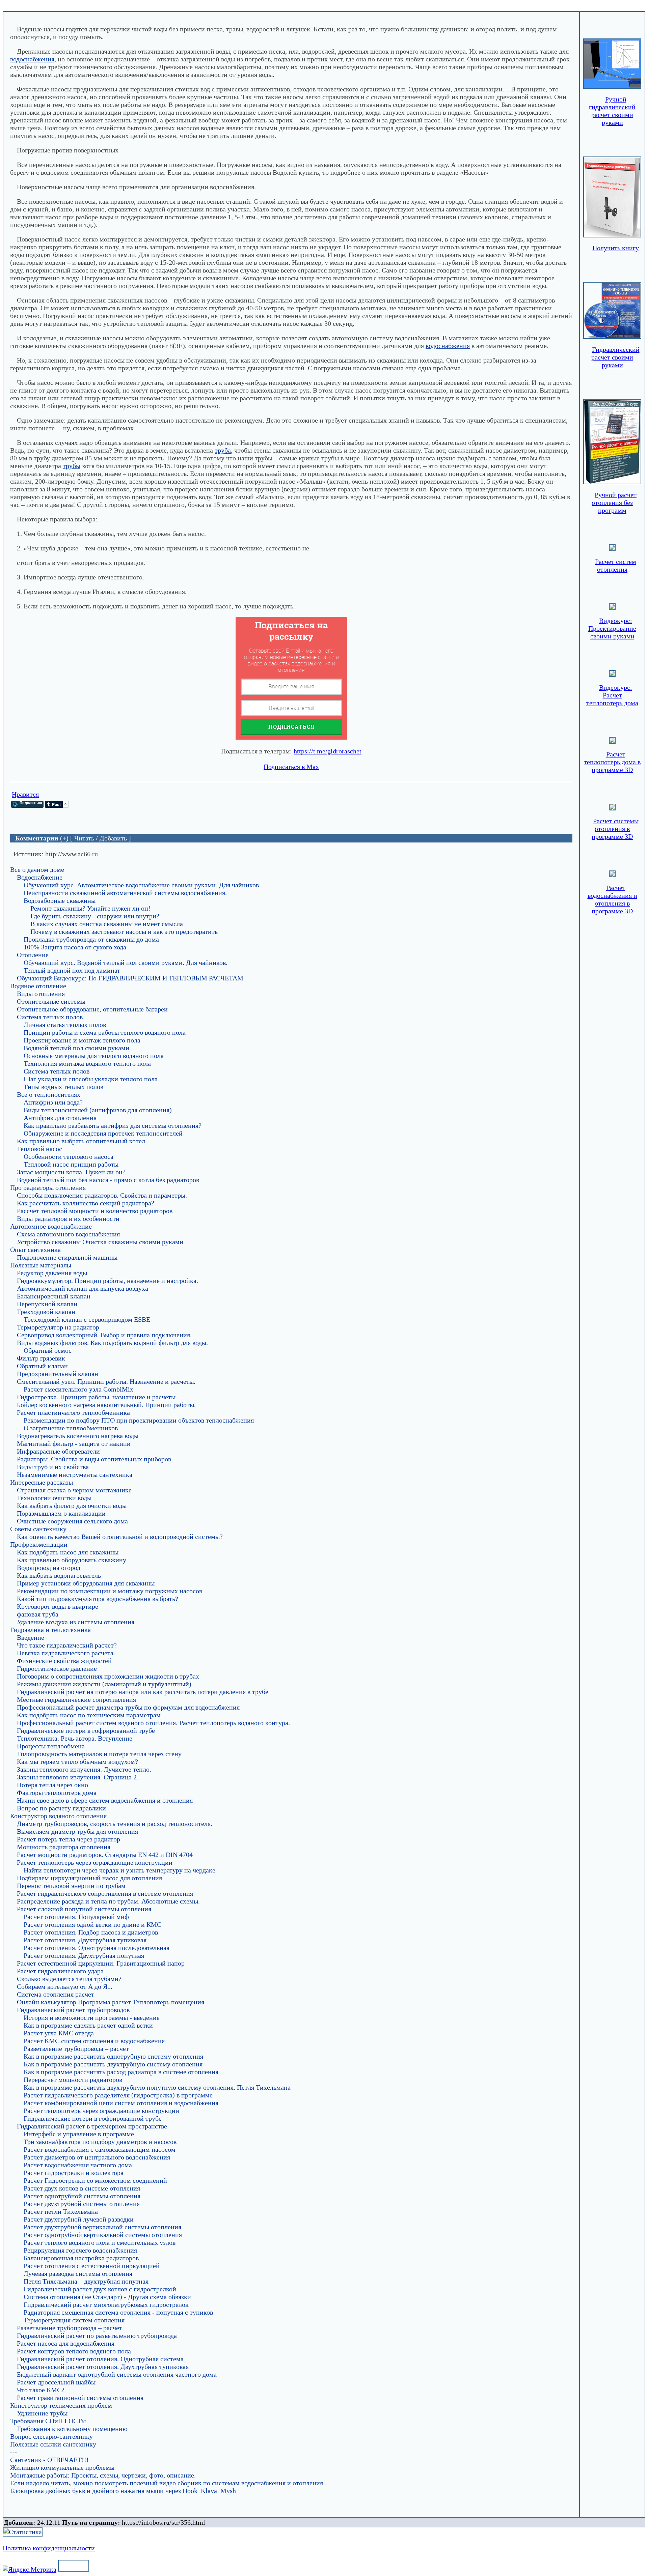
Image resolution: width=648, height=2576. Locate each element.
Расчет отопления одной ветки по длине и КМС (92, 1924)
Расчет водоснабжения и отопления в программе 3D (612, 899)
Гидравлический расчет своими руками (615, 357)
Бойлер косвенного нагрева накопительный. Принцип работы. (106, 1405)
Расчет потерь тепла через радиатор (69, 1839)
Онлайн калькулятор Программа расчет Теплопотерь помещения (111, 2002)
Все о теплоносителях (49, 1094)
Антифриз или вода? (53, 1102)
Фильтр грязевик (41, 1358)
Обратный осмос (48, 1350)
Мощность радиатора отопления (64, 1847)
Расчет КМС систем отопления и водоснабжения (94, 2041)
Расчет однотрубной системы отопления (82, 2196)
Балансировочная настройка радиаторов (81, 2258)
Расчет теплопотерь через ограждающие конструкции (95, 1862)
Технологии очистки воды (54, 1498)
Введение (31, 1637)
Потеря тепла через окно (52, 1785)
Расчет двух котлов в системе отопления (82, 2188)
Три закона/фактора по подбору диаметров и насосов (100, 2142)
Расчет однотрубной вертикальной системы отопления (103, 2235)
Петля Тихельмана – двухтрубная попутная (86, 2281)
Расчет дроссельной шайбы (56, 2382)
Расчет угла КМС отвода (59, 2033)
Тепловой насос (39, 1149)
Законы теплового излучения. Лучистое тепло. (84, 1769)
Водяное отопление (38, 986)
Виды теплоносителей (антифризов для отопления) (98, 1110)
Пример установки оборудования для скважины (86, 1583)
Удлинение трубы (42, 2413)
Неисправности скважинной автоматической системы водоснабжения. (125, 893)
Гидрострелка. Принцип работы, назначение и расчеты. (97, 1397)
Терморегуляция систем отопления (74, 2320)
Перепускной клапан (47, 1304)
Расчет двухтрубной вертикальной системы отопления (102, 2227)
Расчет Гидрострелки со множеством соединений (95, 2180)
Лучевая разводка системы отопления (78, 2273)
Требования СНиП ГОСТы (48, 2421)
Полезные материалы (41, 1265)
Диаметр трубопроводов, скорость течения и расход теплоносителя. (115, 1824)
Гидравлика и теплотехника (50, 1630)
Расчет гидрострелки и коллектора (74, 2173)
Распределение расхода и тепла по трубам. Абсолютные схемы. (108, 1901)
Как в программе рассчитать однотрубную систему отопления (113, 2056)
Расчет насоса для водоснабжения (66, 2343)
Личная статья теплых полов (65, 1025)
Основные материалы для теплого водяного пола (94, 1056)
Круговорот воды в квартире (58, 1606)
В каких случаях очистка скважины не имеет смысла (107, 924)
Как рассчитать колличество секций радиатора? (86, 1203)
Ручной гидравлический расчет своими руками (612, 111)
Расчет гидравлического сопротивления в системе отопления (105, 1893)
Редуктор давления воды (52, 1273)
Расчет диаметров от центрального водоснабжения (97, 2157)
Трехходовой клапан (46, 1312)
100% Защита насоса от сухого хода (75, 947)
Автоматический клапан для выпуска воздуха (83, 1288)
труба (223, 450)
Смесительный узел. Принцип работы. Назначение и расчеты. (106, 1381)
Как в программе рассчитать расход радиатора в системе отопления (121, 2072)
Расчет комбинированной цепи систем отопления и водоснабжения (121, 2103)
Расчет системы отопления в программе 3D (615, 829)
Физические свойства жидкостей (64, 1661)
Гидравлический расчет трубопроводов (73, 2010)
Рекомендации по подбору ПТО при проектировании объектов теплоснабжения (139, 1420)
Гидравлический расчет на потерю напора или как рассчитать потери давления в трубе (143, 1692)
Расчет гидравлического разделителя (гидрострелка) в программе (118, 2095)
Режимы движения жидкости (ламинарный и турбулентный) (104, 1684)
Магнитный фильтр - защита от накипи (74, 1443)
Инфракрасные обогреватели (58, 1451)
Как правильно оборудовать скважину (72, 1560)
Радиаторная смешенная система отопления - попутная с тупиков (118, 2312)
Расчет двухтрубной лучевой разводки (79, 2219)
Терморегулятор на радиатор (58, 1327)
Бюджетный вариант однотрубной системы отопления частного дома (117, 2374)
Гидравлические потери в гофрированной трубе (86, 1730)
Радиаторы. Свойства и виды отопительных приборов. (95, 1459)
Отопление (33, 955)
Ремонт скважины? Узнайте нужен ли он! (90, 908)
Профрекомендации (123, 7)
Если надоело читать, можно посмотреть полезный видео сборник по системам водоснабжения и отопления (167, 2483)
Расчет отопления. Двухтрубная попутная (84, 1955)
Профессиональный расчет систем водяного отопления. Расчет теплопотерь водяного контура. (153, 1723)
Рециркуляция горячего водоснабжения (80, 2250)
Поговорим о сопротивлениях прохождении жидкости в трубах (108, 1676)
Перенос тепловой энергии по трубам (71, 1886)
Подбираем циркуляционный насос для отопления (89, 1878)
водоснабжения (32, 59)
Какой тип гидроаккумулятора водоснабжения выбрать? (98, 1599)
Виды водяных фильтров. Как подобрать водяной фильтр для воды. (112, 1343)
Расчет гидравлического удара (60, 1971)
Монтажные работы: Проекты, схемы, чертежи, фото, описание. (103, 2475)
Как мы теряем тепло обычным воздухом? (77, 1762)
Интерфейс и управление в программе (79, 2134)
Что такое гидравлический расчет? (67, 1645)
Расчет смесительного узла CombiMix (78, 1389)
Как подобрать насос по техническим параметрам (89, 1715)
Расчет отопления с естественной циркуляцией (92, 2266)
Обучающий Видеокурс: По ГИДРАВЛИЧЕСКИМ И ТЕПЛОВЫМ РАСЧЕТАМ (130, 978)
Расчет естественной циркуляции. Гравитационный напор (101, 1963)
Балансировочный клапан (54, 1296)
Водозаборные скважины (60, 900)
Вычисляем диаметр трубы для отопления (77, 1831)
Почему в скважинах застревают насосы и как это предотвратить (124, 932)
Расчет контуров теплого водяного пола (74, 2351)
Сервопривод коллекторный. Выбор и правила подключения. (104, 1335)
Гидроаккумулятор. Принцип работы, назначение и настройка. (107, 1281)
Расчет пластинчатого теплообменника (73, 1412)
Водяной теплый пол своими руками (76, 1048)
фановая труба (38, 1614)
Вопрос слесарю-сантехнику (51, 2436)
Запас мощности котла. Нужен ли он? (71, 1172)
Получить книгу (616, 248)
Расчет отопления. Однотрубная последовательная (97, 1948)
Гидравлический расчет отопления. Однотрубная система (100, 2359)
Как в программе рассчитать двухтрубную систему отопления (113, 2064)
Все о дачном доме (37, 869)
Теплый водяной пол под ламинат (72, 970)
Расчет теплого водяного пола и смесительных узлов (100, 2242)
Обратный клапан (42, 1366)
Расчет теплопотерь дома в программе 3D (612, 762)
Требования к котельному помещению (72, 2429)
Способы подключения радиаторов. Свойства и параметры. (102, 1195)
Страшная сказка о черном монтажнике (74, 1490)
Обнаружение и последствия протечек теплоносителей (103, 1133)
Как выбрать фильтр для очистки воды (72, 1506)
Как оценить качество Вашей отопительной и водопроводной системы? (120, 1537)
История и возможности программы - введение (92, 2017)
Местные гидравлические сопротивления (76, 1699)
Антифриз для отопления (60, 1118)
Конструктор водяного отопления (58, 1816)
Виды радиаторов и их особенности (68, 1219)
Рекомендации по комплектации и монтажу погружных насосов (110, 1591)
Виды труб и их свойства (53, 1467)
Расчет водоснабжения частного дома (78, 2165)
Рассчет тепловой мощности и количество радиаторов (95, 1211)
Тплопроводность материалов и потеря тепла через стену (99, 1754)
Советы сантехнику (38, 1529)
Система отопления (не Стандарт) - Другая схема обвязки (107, 2297)
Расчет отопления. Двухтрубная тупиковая (85, 1940)
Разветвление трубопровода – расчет (76, 2049)
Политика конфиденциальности (49, 2548)
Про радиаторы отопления (48, 1187)
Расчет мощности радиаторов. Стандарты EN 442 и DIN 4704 (105, 1855)
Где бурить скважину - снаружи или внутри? (95, 916)
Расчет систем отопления (616, 565)
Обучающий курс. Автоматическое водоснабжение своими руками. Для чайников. (142, 885)
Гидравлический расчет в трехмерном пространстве (92, 2126)
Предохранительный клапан (58, 1374)
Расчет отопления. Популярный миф (76, 1917)
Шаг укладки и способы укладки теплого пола (91, 1079)
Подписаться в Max (291, 767)
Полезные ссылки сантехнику (53, 2444)
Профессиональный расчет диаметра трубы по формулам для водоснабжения (128, 1707)
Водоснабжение (40, 877)
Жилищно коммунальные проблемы (62, 2467)
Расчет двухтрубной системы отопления (82, 2204)
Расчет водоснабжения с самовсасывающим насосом (100, 2149)
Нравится (25, 794)
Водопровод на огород (189, 7)
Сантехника (72, 7)
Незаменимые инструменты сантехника (75, 1475)
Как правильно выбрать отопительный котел (81, 1141)
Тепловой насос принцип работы (71, 1164)
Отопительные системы (51, 1001)
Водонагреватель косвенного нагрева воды (78, 1436)
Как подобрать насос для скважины (68, 1552)
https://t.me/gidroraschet (328, 751)
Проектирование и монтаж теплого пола (82, 1040)
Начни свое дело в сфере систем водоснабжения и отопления (105, 1800)
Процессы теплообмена (51, 1746)
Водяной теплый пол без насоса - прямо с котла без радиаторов (108, 1180)
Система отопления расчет (56, 1994)
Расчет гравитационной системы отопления (80, 2398)
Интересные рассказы (42, 1482)
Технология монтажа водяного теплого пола (87, 1063)
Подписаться (291, 727)
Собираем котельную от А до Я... (65, 1986)
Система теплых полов (50, 1017)
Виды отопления (41, 994)
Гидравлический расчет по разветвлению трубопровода (97, 2336)
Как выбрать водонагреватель (59, 1575)
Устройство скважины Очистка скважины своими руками (100, 1242)
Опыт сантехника (35, 1250)
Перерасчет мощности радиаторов (73, 2080)
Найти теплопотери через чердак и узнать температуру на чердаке (119, 1870)
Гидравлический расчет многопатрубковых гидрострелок (106, 2305)
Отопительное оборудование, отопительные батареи (92, 1009)
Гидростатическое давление (57, 1668)
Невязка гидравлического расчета (65, 1653)
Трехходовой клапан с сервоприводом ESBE (87, 1319)
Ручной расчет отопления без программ (614, 503)
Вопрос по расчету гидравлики (61, 1808)
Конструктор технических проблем (61, 2405)
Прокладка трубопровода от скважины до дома (91, 939)
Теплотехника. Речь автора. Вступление (75, 1738)
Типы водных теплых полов (63, 1087)
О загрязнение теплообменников (71, 1428)
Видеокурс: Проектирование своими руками (612, 628)
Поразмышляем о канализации (61, 1513)
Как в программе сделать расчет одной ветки (88, 2025)
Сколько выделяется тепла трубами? (69, 1979)
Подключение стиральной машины (67, 1257)
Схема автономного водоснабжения (68, 1234)
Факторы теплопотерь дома (57, 1793)
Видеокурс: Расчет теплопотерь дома (612, 695)
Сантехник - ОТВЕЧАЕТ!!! (49, 2460)
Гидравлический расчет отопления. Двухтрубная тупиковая (103, 2367)
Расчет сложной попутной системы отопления (84, 1909)
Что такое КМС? (41, 2390)
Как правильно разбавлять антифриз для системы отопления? (113, 1125)
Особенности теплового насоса (69, 1156)
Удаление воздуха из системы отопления (76, 1622)
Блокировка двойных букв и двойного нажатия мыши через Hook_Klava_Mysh (123, 2491)
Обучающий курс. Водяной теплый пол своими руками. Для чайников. (126, 963)
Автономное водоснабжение (51, 1226)
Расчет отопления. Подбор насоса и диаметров (91, 1932)
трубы (72, 466)
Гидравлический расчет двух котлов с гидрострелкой (100, 2289)
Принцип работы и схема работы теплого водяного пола (105, 1032)
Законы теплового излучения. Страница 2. (78, 1777)
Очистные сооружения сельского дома (72, 1521)
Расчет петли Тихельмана (61, 2211)
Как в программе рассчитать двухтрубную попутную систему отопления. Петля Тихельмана (157, 2087)
